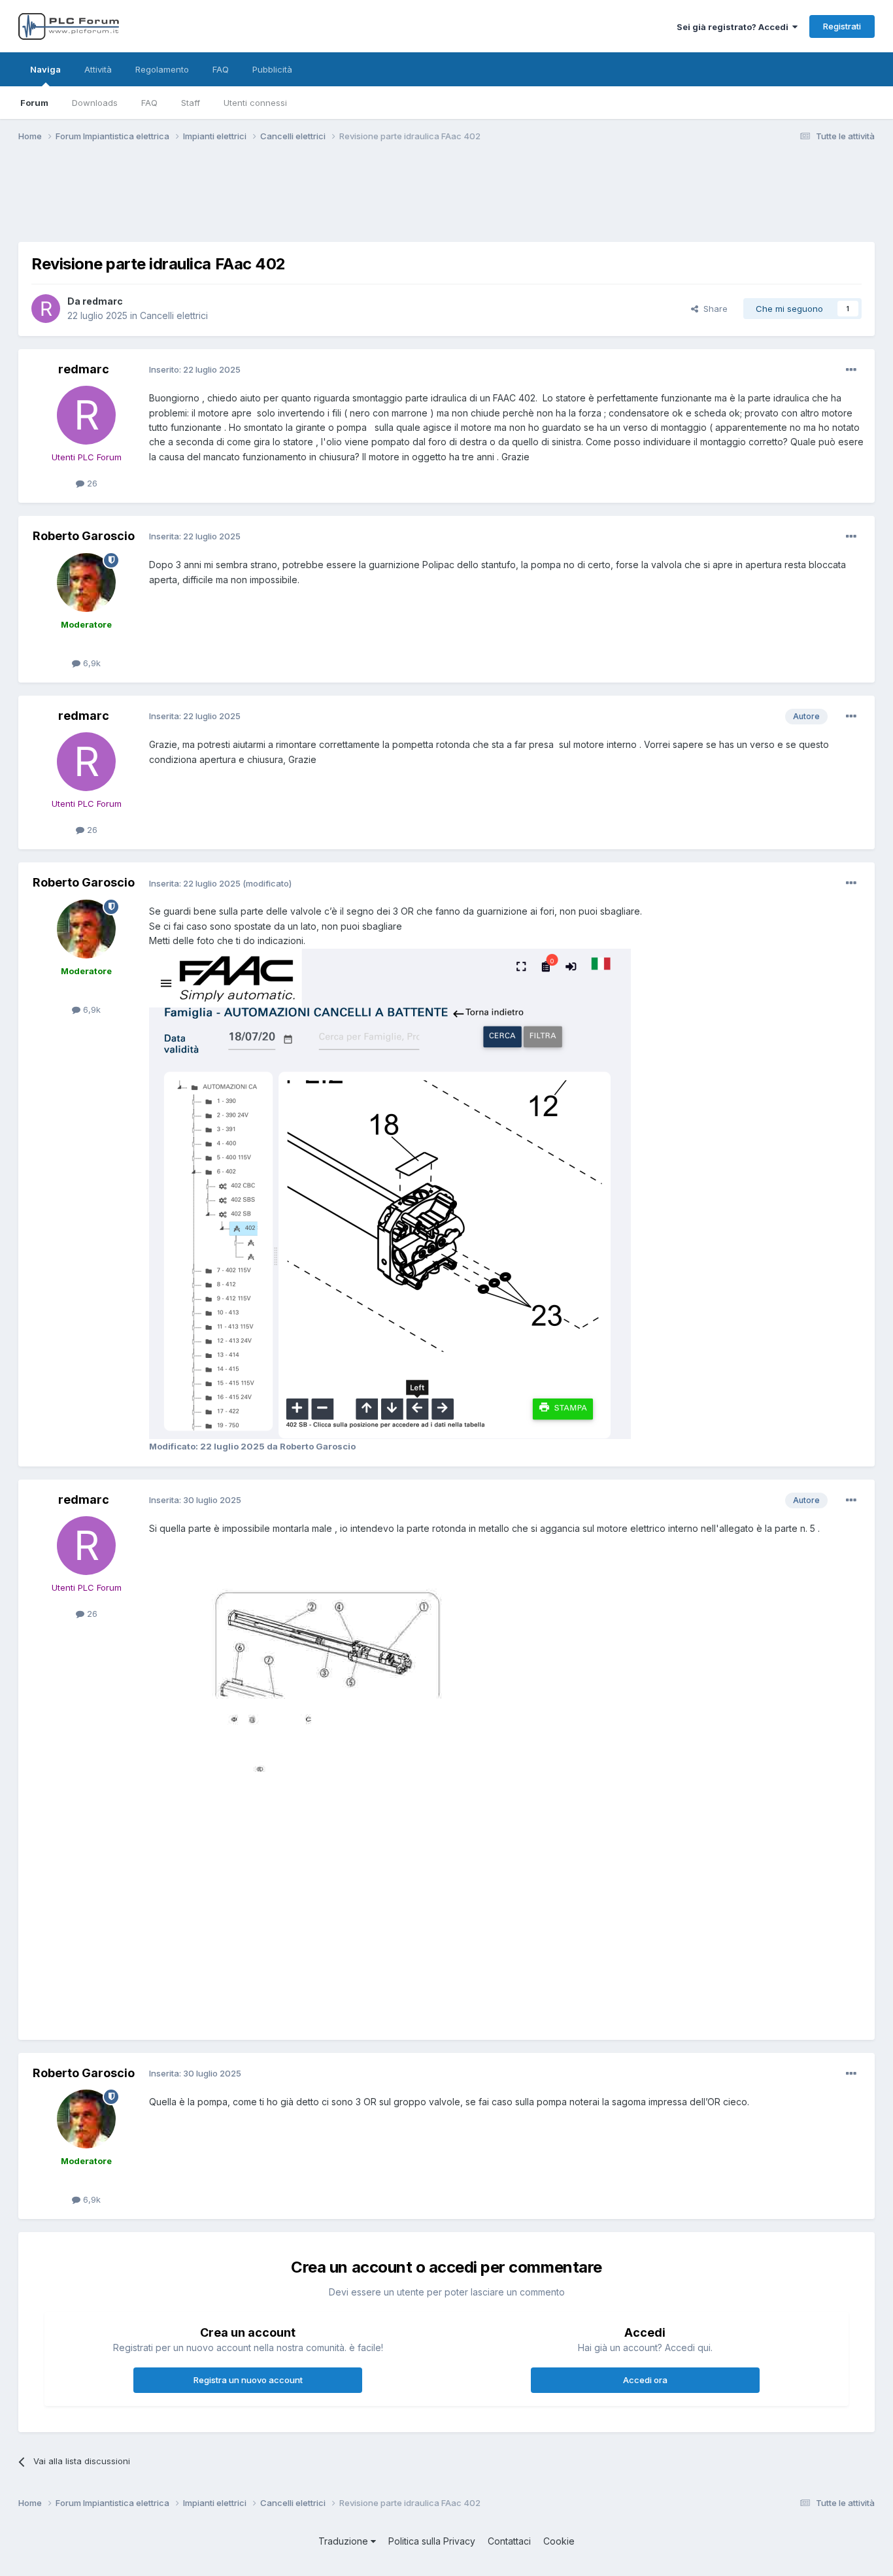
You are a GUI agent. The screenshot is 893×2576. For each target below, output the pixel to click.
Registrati (842, 26)
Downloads (95, 103)
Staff (191, 103)
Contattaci (509, 2541)
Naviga (45, 69)
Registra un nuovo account (248, 2380)
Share (713, 309)
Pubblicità (272, 69)
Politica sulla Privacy (432, 2541)
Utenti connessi (255, 103)
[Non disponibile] (390, 1192)
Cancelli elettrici (174, 315)
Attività (98, 69)
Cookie (559, 2541)
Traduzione (345, 2541)
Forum (34, 103)
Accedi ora (645, 2380)
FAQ (149, 103)
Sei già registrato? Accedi (734, 27)
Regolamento (162, 69)
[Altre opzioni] (851, 370)
